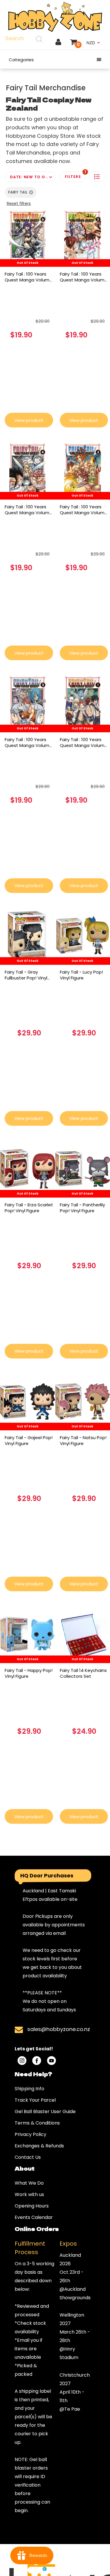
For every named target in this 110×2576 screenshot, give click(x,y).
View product (29, 420)
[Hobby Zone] (55, 17)
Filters (75, 175)
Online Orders (37, 2229)
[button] (97, 177)
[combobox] (25, 39)
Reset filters (19, 203)
